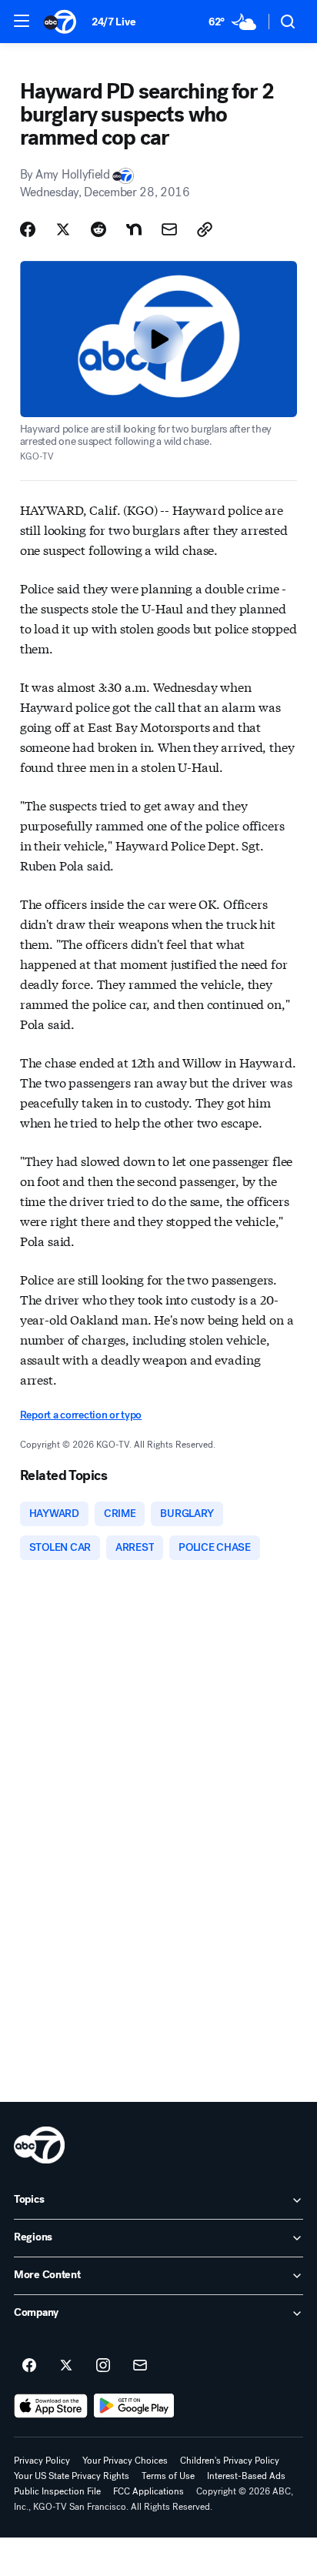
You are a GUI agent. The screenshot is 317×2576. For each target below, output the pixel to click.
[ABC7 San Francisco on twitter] (66, 2366)
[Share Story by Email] (169, 229)
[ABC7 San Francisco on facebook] (29, 2366)
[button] (22, 21)
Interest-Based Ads (246, 2476)
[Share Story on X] (63, 229)
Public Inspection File (57, 2491)
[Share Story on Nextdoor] (134, 229)
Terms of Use (168, 2476)
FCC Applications (148, 2491)
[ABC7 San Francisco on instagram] (103, 2366)
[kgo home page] (39, 2145)
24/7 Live (113, 22)
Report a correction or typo (81, 1415)
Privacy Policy (42, 2461)
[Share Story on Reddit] (98, 229)
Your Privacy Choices (125, 2461)
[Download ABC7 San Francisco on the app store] (51, 2406)
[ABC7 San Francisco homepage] (60, 22)
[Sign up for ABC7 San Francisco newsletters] (140, 2366)
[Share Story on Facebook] (28, 229)
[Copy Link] (205, 229)
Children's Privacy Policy (230, 2461)
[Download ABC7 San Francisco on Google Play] (134, 2406)
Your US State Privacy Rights (72, 2476)
